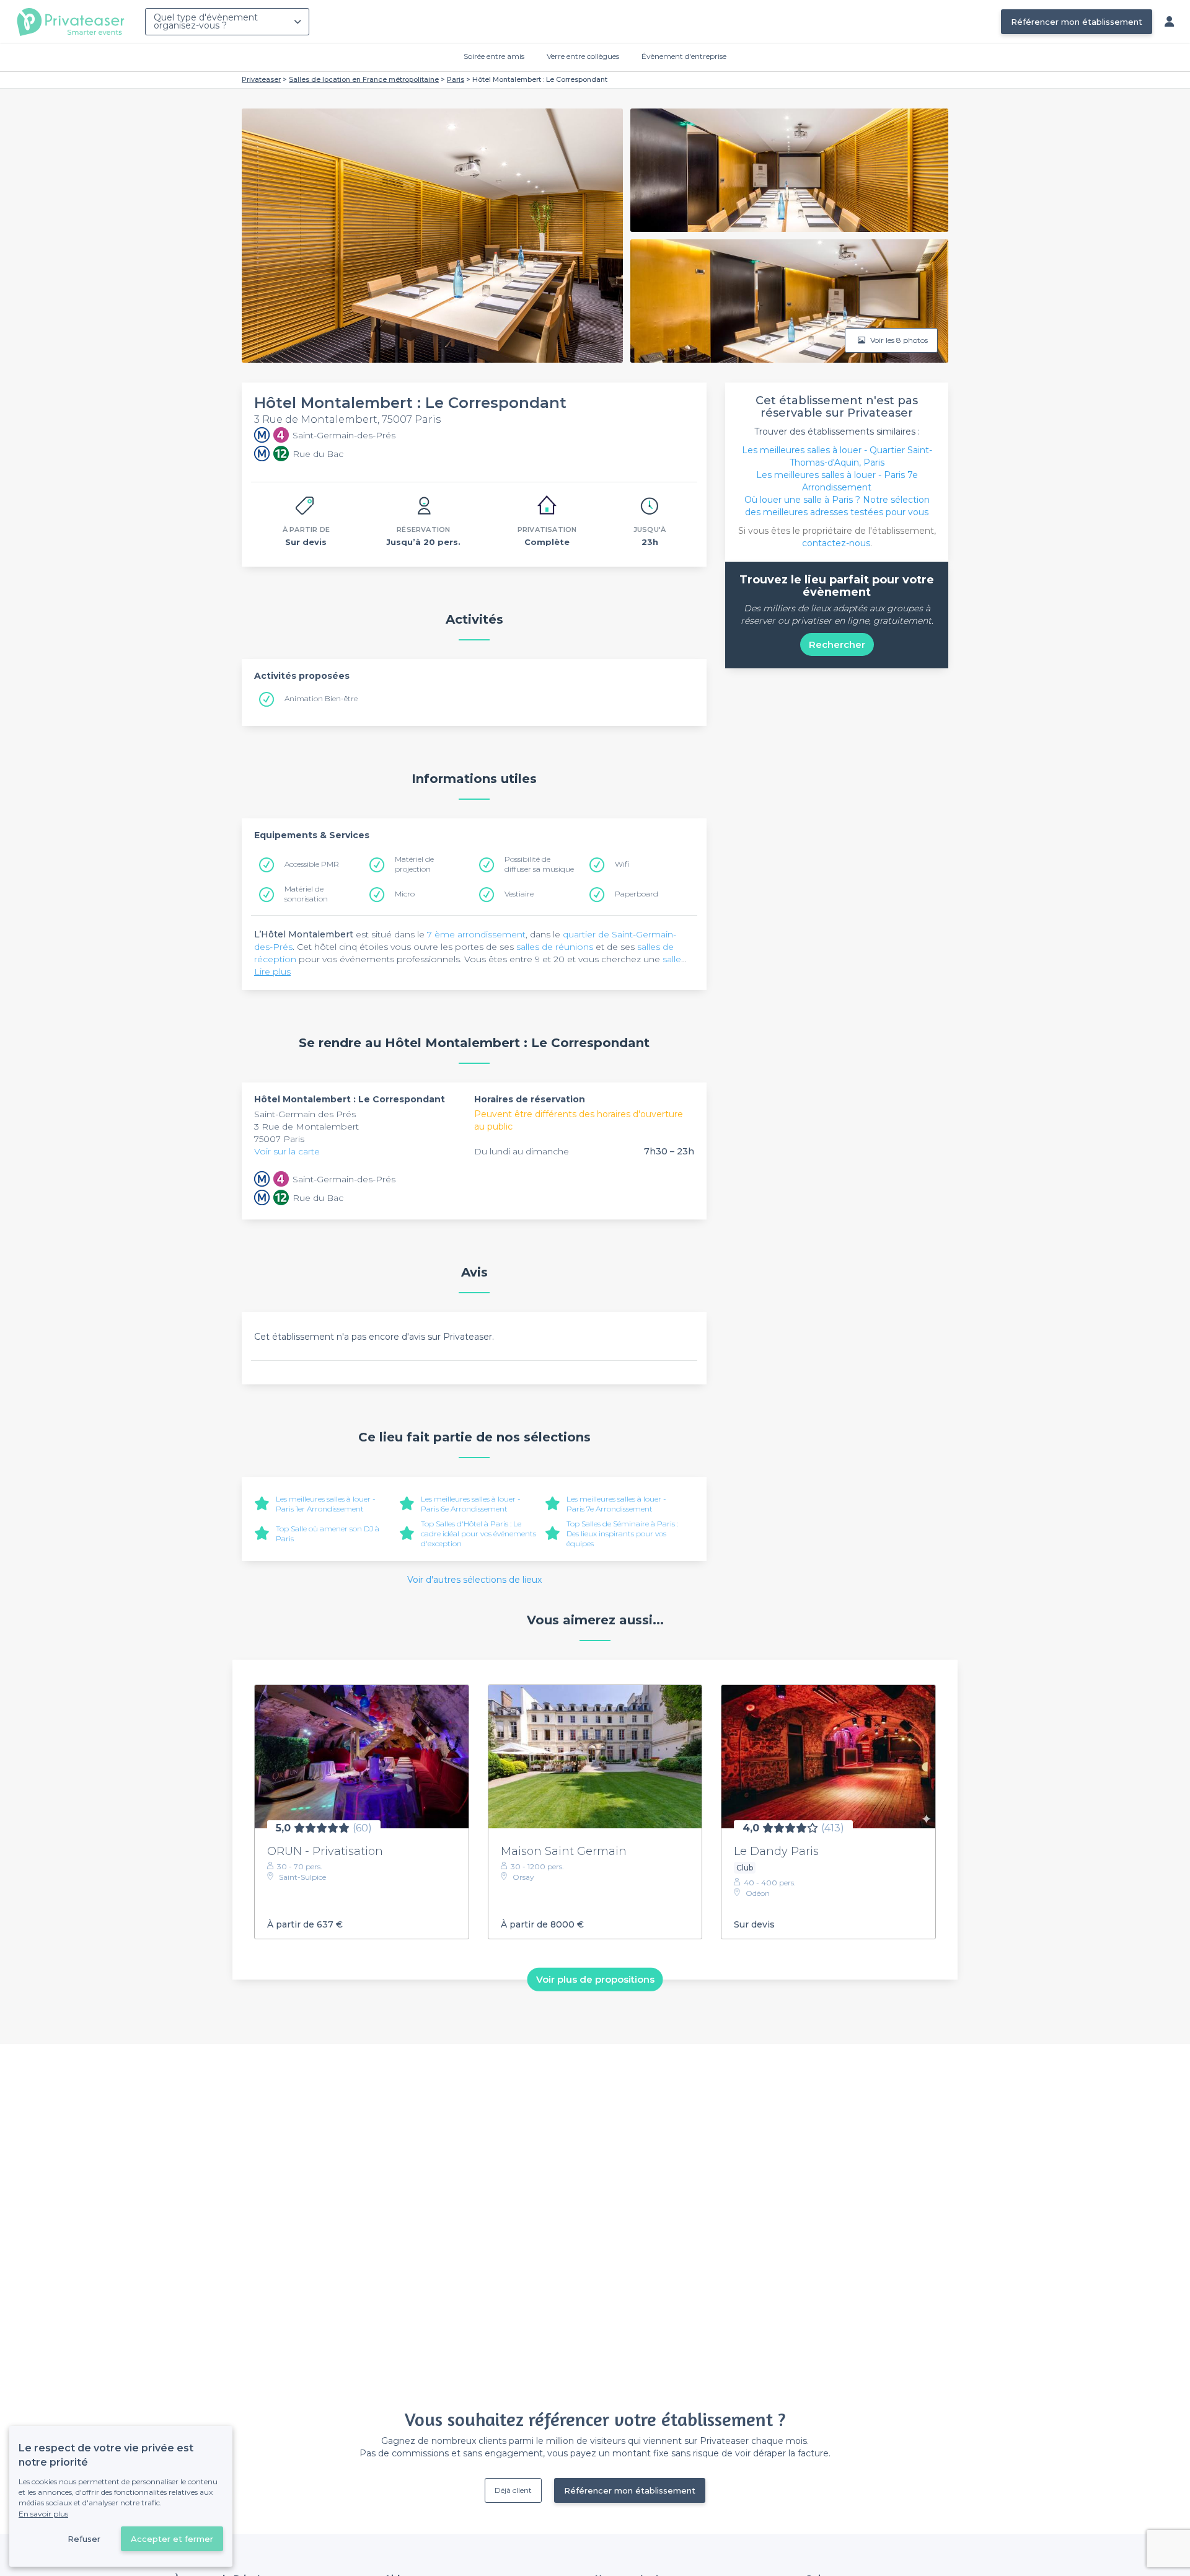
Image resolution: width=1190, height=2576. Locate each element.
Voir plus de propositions (595, 1979)
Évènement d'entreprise (684, 56)
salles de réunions (555, 947)
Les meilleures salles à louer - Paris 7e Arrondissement (616, 1504)
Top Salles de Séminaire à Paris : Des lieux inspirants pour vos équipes (622, 1534)
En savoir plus (43, 2514)
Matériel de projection (414, 864)
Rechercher (837, 644)
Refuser (84, 2539)
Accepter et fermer (172, 2539)
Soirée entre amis (494, 56)
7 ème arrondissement (476, 934)
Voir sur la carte (287, 1151)
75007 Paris (279, 1139)
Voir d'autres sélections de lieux (474, 1580)
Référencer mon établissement (1077, 22)
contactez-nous (836, 543)
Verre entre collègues (583, 56)
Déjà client (513, 2490)
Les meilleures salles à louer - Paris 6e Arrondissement (471, 1504)
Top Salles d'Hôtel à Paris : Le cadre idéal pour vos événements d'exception (478, 1534)
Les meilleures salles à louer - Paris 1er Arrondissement (326, 1504)
